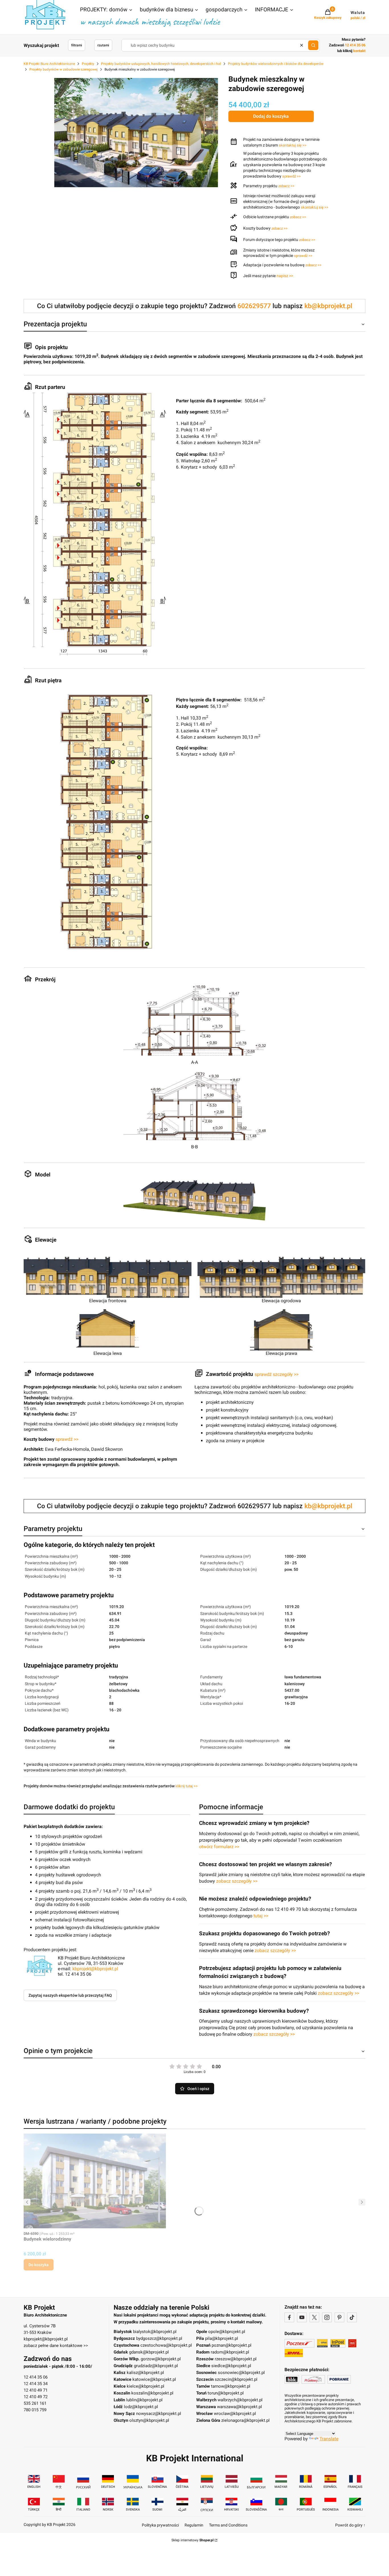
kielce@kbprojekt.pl (146, 2386)
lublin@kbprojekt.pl (144, 2400)
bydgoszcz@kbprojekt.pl (159, 2338)
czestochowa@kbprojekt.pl (166, 2345)
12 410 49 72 (36, 2397)
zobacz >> (286, 186)
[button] (107, 10)
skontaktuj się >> (293, 145)
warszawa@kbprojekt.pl (239, 2407)
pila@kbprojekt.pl (222, 2338)
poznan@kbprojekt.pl (232, 2345)
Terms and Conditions (228, 2525)
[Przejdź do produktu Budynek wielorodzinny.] (95, 2181)
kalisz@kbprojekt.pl (145, 2373)
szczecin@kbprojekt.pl (236, 2379)
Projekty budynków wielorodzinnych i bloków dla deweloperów (276, 64)
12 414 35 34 (36, 2384)
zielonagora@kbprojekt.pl (245, 2420)
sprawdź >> (291, 176)
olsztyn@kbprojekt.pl (149, 2420)
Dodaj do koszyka (271, 116)
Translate (329, 2439)
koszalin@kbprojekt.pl (152, 2393)
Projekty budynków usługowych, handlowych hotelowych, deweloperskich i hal (161, 64)
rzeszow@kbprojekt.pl (236, 2359)
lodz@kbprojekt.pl (141, 2407)
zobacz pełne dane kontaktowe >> (56, 2346)
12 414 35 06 (36, 2377)
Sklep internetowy (193, 2540)
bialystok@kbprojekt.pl (155, 2332)
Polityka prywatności (160, 2525)
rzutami (103, 45)
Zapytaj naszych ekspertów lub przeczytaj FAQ (70, 1995)
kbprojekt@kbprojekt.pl (95, 1969)
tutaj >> (261, 1916)
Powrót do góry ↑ (350, 2525)
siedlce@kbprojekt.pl (231, 2366)
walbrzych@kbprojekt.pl (240, 2400)
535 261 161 (35, 2403)
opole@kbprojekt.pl (227, 2332)
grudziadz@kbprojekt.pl (156, 2366)
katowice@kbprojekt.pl (154, 2379)
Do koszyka (39, 2265)
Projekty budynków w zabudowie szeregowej (64, 69)
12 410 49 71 (36, 2390)
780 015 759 (35, 2410)
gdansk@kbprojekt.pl (149, 2352)
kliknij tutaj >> (187, 1786)
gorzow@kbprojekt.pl (161, 2359)
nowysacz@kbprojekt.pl (159, 2414)
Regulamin (194, 2525)
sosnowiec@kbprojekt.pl (241, 2373)
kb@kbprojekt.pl (328, 306)
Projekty (88, 64)
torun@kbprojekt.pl (226, 2393)
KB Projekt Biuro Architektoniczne (49, 64)
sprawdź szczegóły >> (277, 1374)
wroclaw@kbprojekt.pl (235, 2414)
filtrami (77, 45)
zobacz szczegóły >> (237, 1881)
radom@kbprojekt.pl (230, 2352)
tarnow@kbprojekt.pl (231, 2386)
